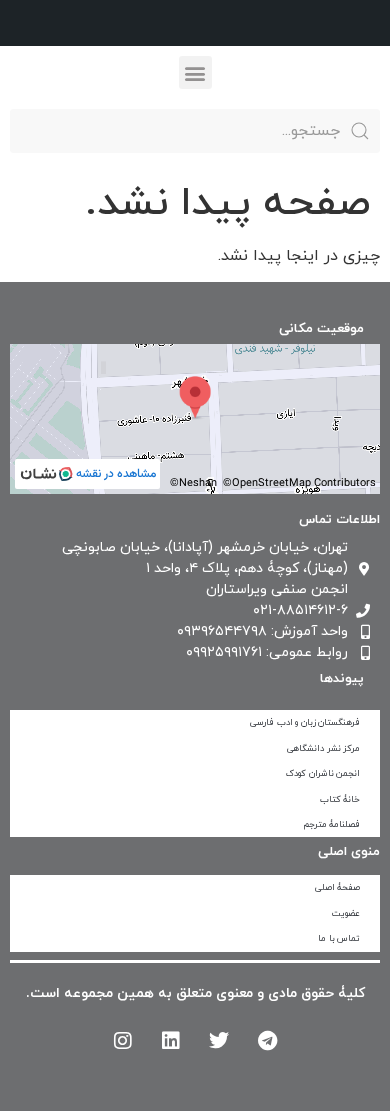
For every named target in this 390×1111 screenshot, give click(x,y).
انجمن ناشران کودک (323, 773)
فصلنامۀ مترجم (332, 824)
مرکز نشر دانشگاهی (323, 748)
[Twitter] (219, 1041)
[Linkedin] (171, 1041)
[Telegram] (267, 1041)
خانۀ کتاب (340, 799)
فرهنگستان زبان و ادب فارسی (305, 722)
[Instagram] (123, 1041)
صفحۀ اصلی (338, 887)
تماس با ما (339, 938)
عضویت (346, 913)
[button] (195, 72)
